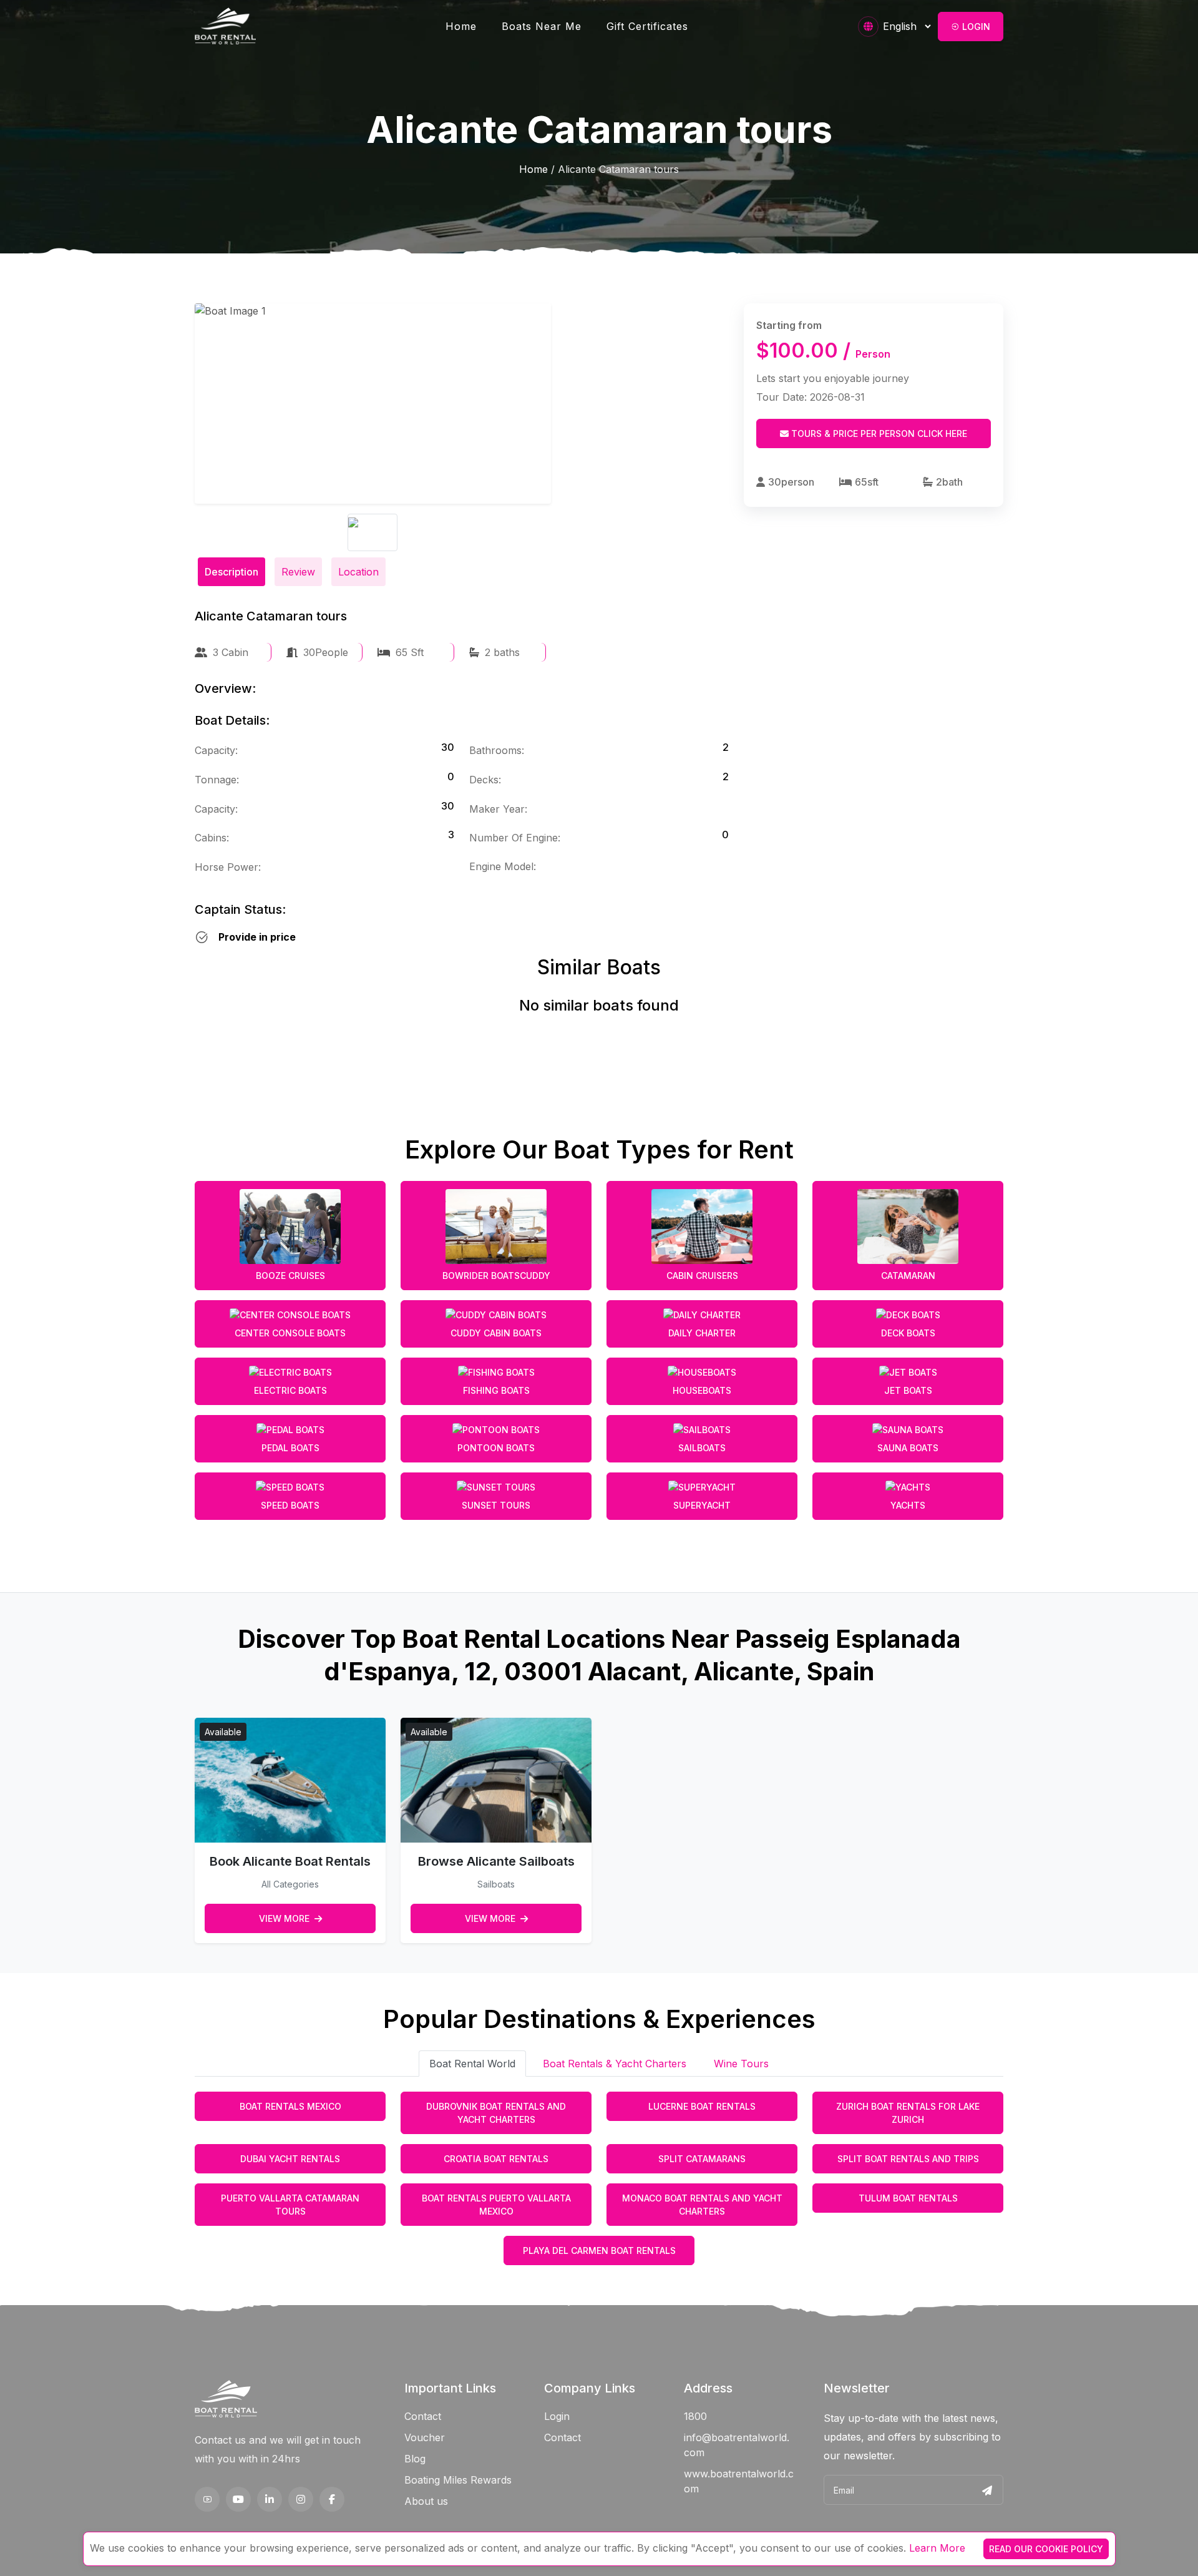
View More (285, 1918)
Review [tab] (298, 572)
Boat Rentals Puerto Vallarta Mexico (496, 2205)
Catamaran (908, 1276)
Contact (423, 2416)
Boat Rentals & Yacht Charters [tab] (615, 2064)
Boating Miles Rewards (458, 2480)
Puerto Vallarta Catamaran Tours (290, 2205)
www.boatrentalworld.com (739, 2481)
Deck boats (908, 1333)
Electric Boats (290, 1390)
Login (975, 27)
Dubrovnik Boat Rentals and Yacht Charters (496, 2113)
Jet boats (908, 1390)
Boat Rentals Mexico (290, 2106)
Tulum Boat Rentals (908, 2198)
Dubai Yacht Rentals (290, 2159)
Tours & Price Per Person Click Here (878, 433)
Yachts (908, 1505)
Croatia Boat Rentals (496, 2159)
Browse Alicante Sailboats (496, 1861)
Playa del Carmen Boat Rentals (599, 2250)
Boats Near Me (542, 26)
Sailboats (702, 1448)
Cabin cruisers (702, 1276)
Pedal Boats (290, 1448)
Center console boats (290, 1333)
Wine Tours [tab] (741, 2064)
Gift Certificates (647, 26)
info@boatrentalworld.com (737, 2445)
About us (426, 2501)
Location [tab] (358, 572)
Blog (415, 2459)
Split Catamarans (702, 2159)
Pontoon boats (496, 1448)
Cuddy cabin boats (496, 1333)
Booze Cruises (290, 1276)
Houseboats (702, 1390)
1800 (695, 2416)
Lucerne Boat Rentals (702, 2106)
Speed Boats (290, 1505)
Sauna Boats (908, 1448)
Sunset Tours (496, 1505)
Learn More (937, 2548)
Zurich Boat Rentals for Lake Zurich (908, 2113)
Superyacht (702, 1505)
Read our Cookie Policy (1046, 2549)
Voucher (425, 2437)
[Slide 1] (373, 532)
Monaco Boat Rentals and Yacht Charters (702, 2205)
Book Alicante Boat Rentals (290, 1861)
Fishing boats (496, 1390)
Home (461, 26)
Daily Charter (702, 1333)
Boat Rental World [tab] (472, 2064)
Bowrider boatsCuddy (496, 1276)
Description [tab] (231, 572)
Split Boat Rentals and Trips (908, 2159)
